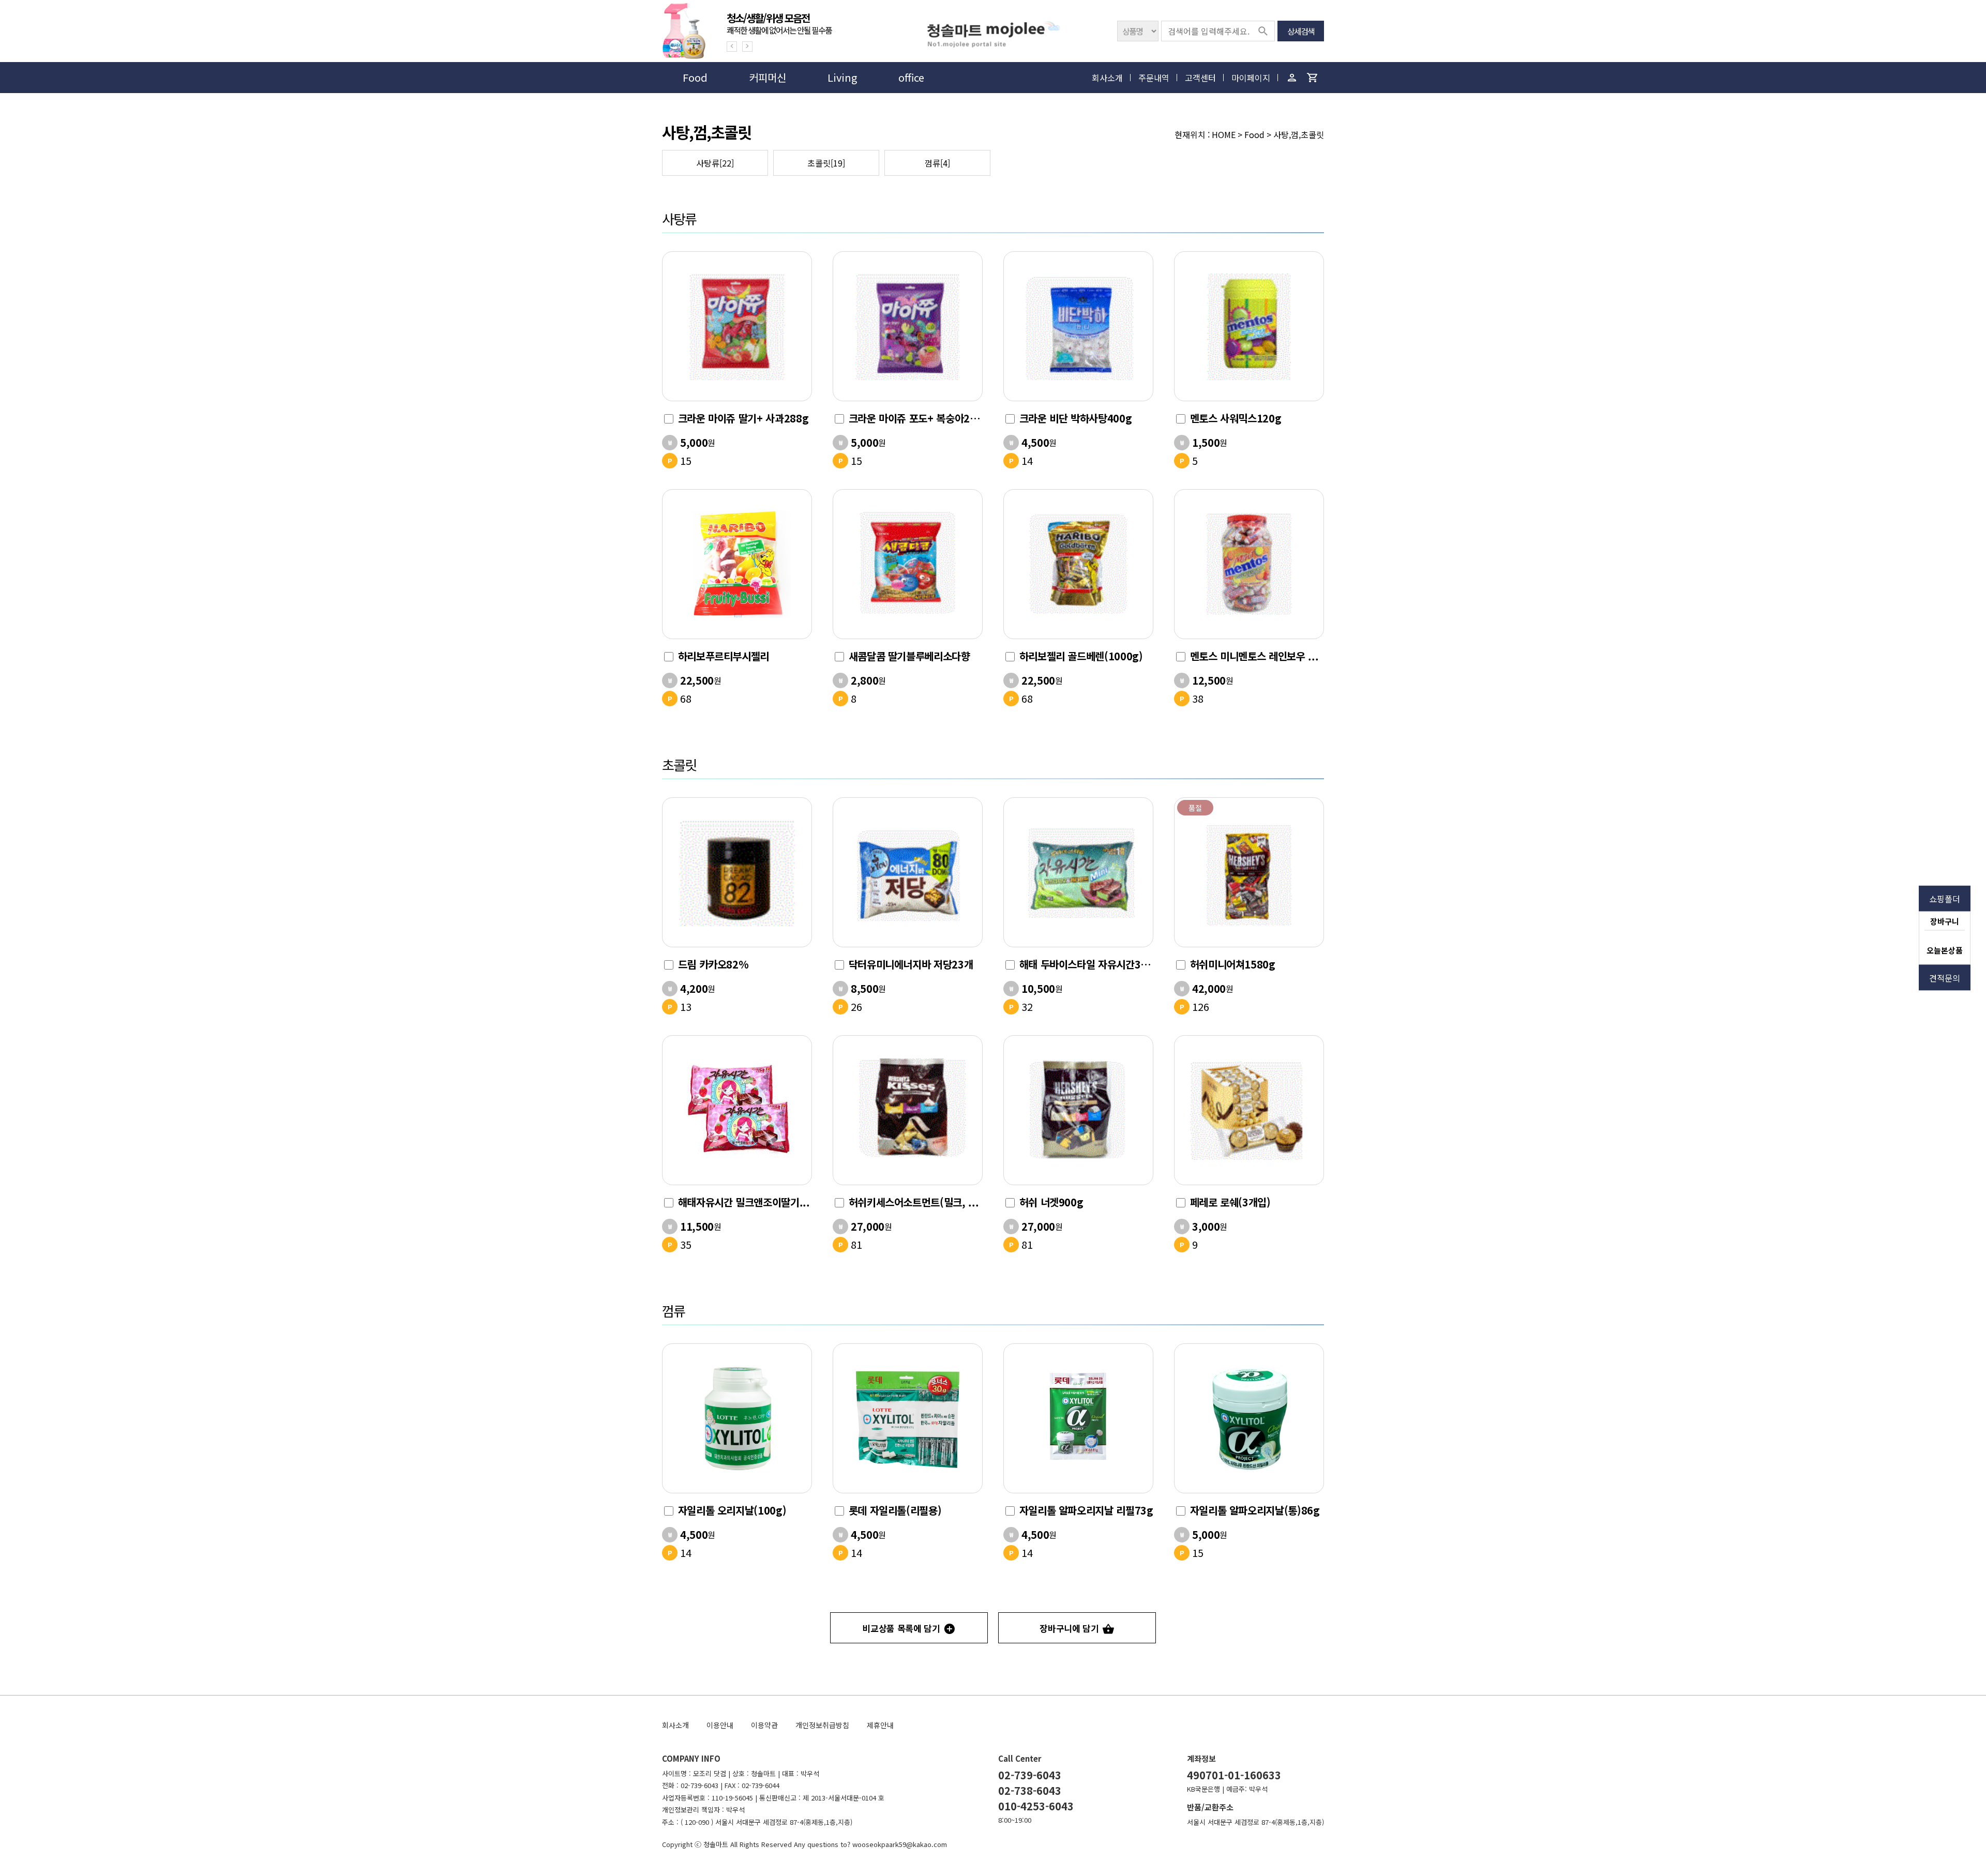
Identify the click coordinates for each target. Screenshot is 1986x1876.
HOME (1224, 134)
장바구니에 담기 (1069, 1628)
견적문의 (1945, 978)
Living (842, 77)
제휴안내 (880, 1725)
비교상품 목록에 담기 (901, 1628)
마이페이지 (1251, 78)
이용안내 (720, 1725)
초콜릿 (679, 765)
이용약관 (764, 1725)
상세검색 (1301, 31)
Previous (732, 47)
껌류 (673, 1311)
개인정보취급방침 (822, 1725)
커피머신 (768, 77)
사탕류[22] (715, 163)
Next (747, 47)
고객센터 (1200, 78)
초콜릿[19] (826, 163)
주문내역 (1154, 78)
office (911, 77)
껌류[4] (937, 163)
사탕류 (679, 218)
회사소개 (1107, 78)
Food (695, 77)
